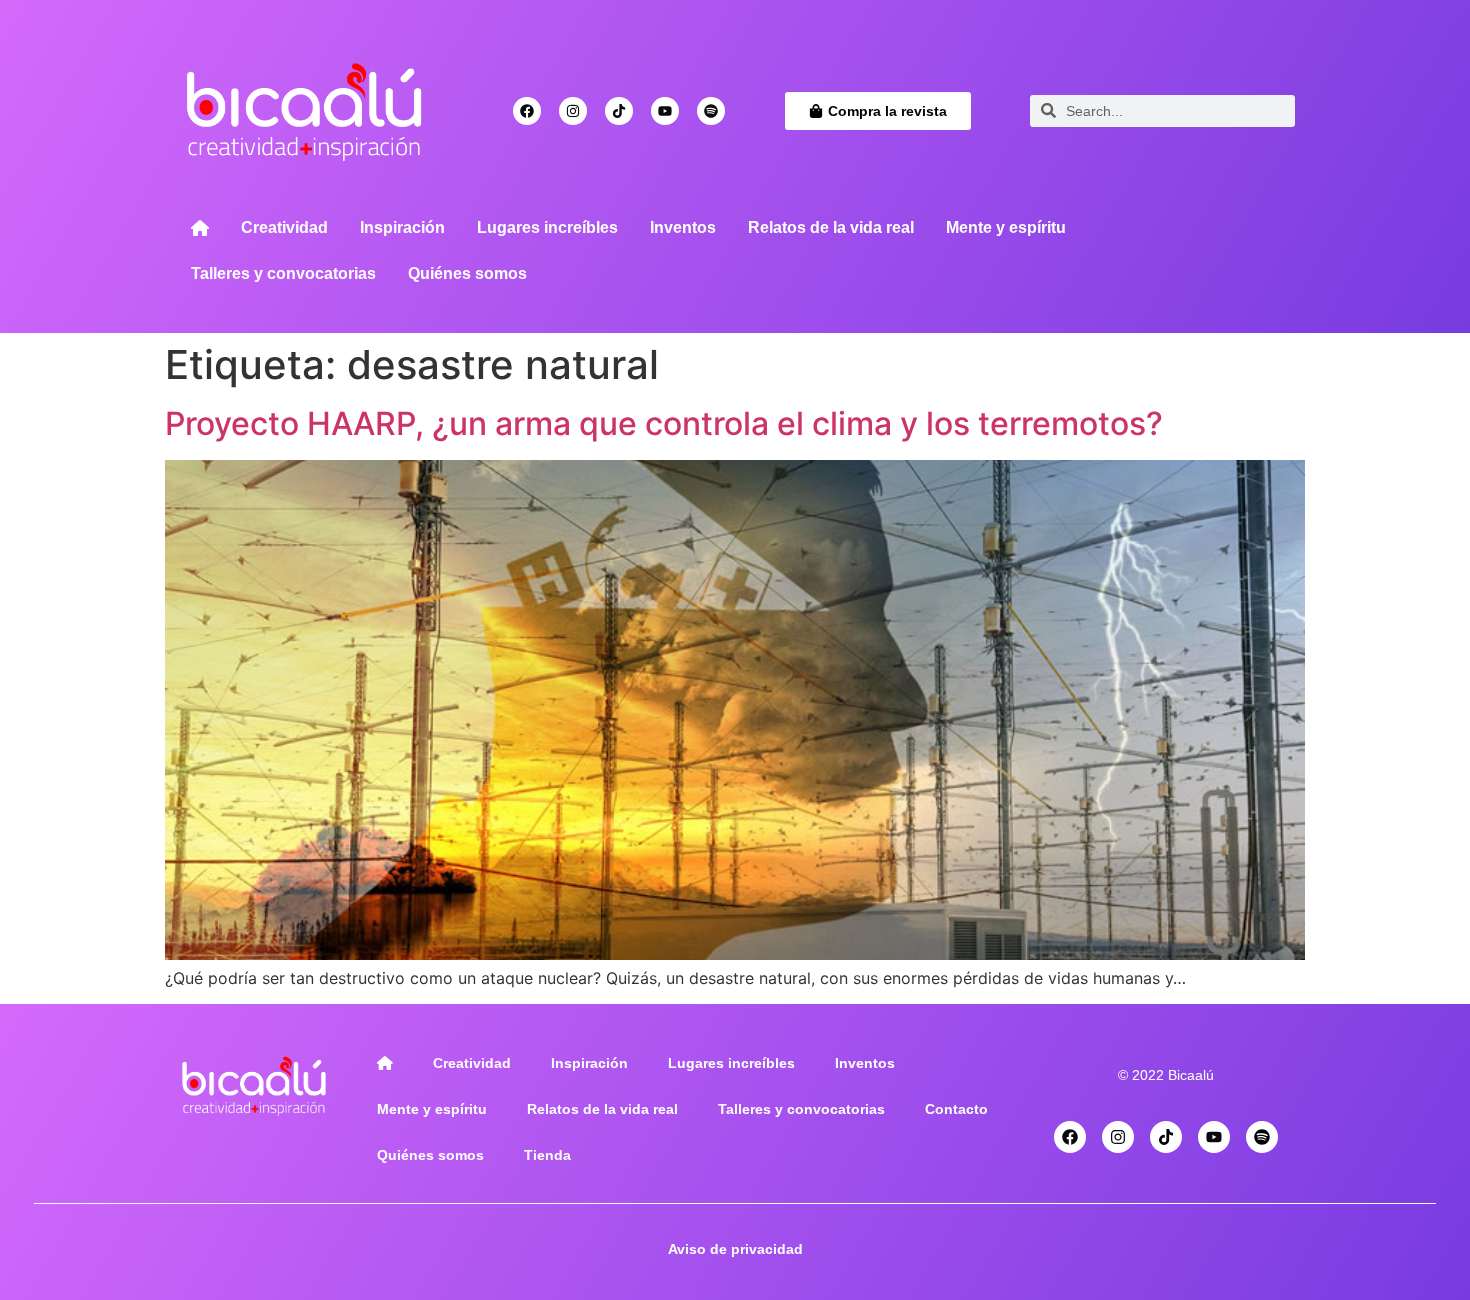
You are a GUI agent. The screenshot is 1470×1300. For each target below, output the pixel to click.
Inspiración (402, 227)
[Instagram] (573, 111)
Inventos (683, 227)
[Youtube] (665, 111)
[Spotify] (711, 111)
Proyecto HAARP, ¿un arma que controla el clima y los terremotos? (664, 423)
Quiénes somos (467, 273)
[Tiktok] (619, 111)
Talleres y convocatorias (283, 273)
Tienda (547, 1155)
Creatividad (284, 227)
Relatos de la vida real (831, 227)
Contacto (956, 1109)
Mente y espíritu (1006, 227)
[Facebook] (527, 111)
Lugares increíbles (547, 227)
